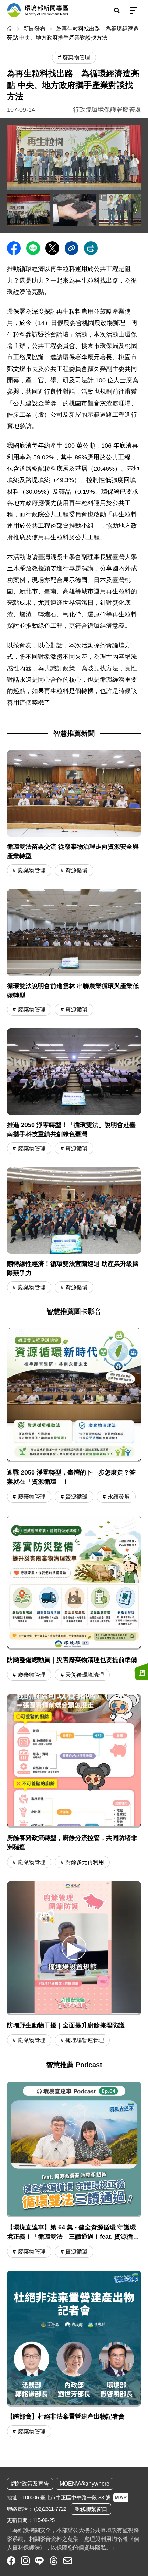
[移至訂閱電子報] (141, 1672)
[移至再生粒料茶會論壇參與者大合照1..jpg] (74, 158)
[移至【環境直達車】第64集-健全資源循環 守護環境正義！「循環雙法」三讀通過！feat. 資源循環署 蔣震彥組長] (74, 2171)
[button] (74, 1947)
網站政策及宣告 (30, 2484)
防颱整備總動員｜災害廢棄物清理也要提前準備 (72, 1660)
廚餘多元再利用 (85, 1862)
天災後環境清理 (85, 1675)
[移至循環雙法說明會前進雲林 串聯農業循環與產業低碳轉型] (74, 953)
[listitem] (11, 2561)
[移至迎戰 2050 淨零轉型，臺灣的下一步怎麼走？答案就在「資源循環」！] (74, 1395)
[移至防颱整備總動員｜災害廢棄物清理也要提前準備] (74, 1583)
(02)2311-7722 (50, 2509)
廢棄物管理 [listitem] (76, 58)
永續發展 (119, 1497)
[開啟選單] (134, 10)
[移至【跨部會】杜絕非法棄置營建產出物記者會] (74, 2355)
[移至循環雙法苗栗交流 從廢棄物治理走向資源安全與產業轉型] (74, 814)
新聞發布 (34, 29)
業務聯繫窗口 (91, 2509)
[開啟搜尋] (117, 10)
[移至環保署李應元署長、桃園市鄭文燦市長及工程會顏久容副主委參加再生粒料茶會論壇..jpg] (120, 210)
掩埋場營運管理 (85, 2040)
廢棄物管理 (32, 870)
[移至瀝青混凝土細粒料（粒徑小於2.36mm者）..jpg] (74, 210)
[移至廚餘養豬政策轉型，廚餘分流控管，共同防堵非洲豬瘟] (74, 1761)
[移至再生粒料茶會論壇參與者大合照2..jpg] (28, 210)
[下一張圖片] (136, 210)
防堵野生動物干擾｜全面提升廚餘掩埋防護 (66, 2025)
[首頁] (10, 29)
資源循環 (76, 870)
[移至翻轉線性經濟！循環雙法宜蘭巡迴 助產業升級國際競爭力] (74, 1231)
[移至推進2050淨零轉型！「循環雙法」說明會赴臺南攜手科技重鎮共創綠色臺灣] (74, 1092)
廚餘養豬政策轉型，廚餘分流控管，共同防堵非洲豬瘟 (72, 1843)
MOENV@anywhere (84, 2484)
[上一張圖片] (12, 210)
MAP (121, 2497)
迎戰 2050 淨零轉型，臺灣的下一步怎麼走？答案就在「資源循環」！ (71, 1477)
